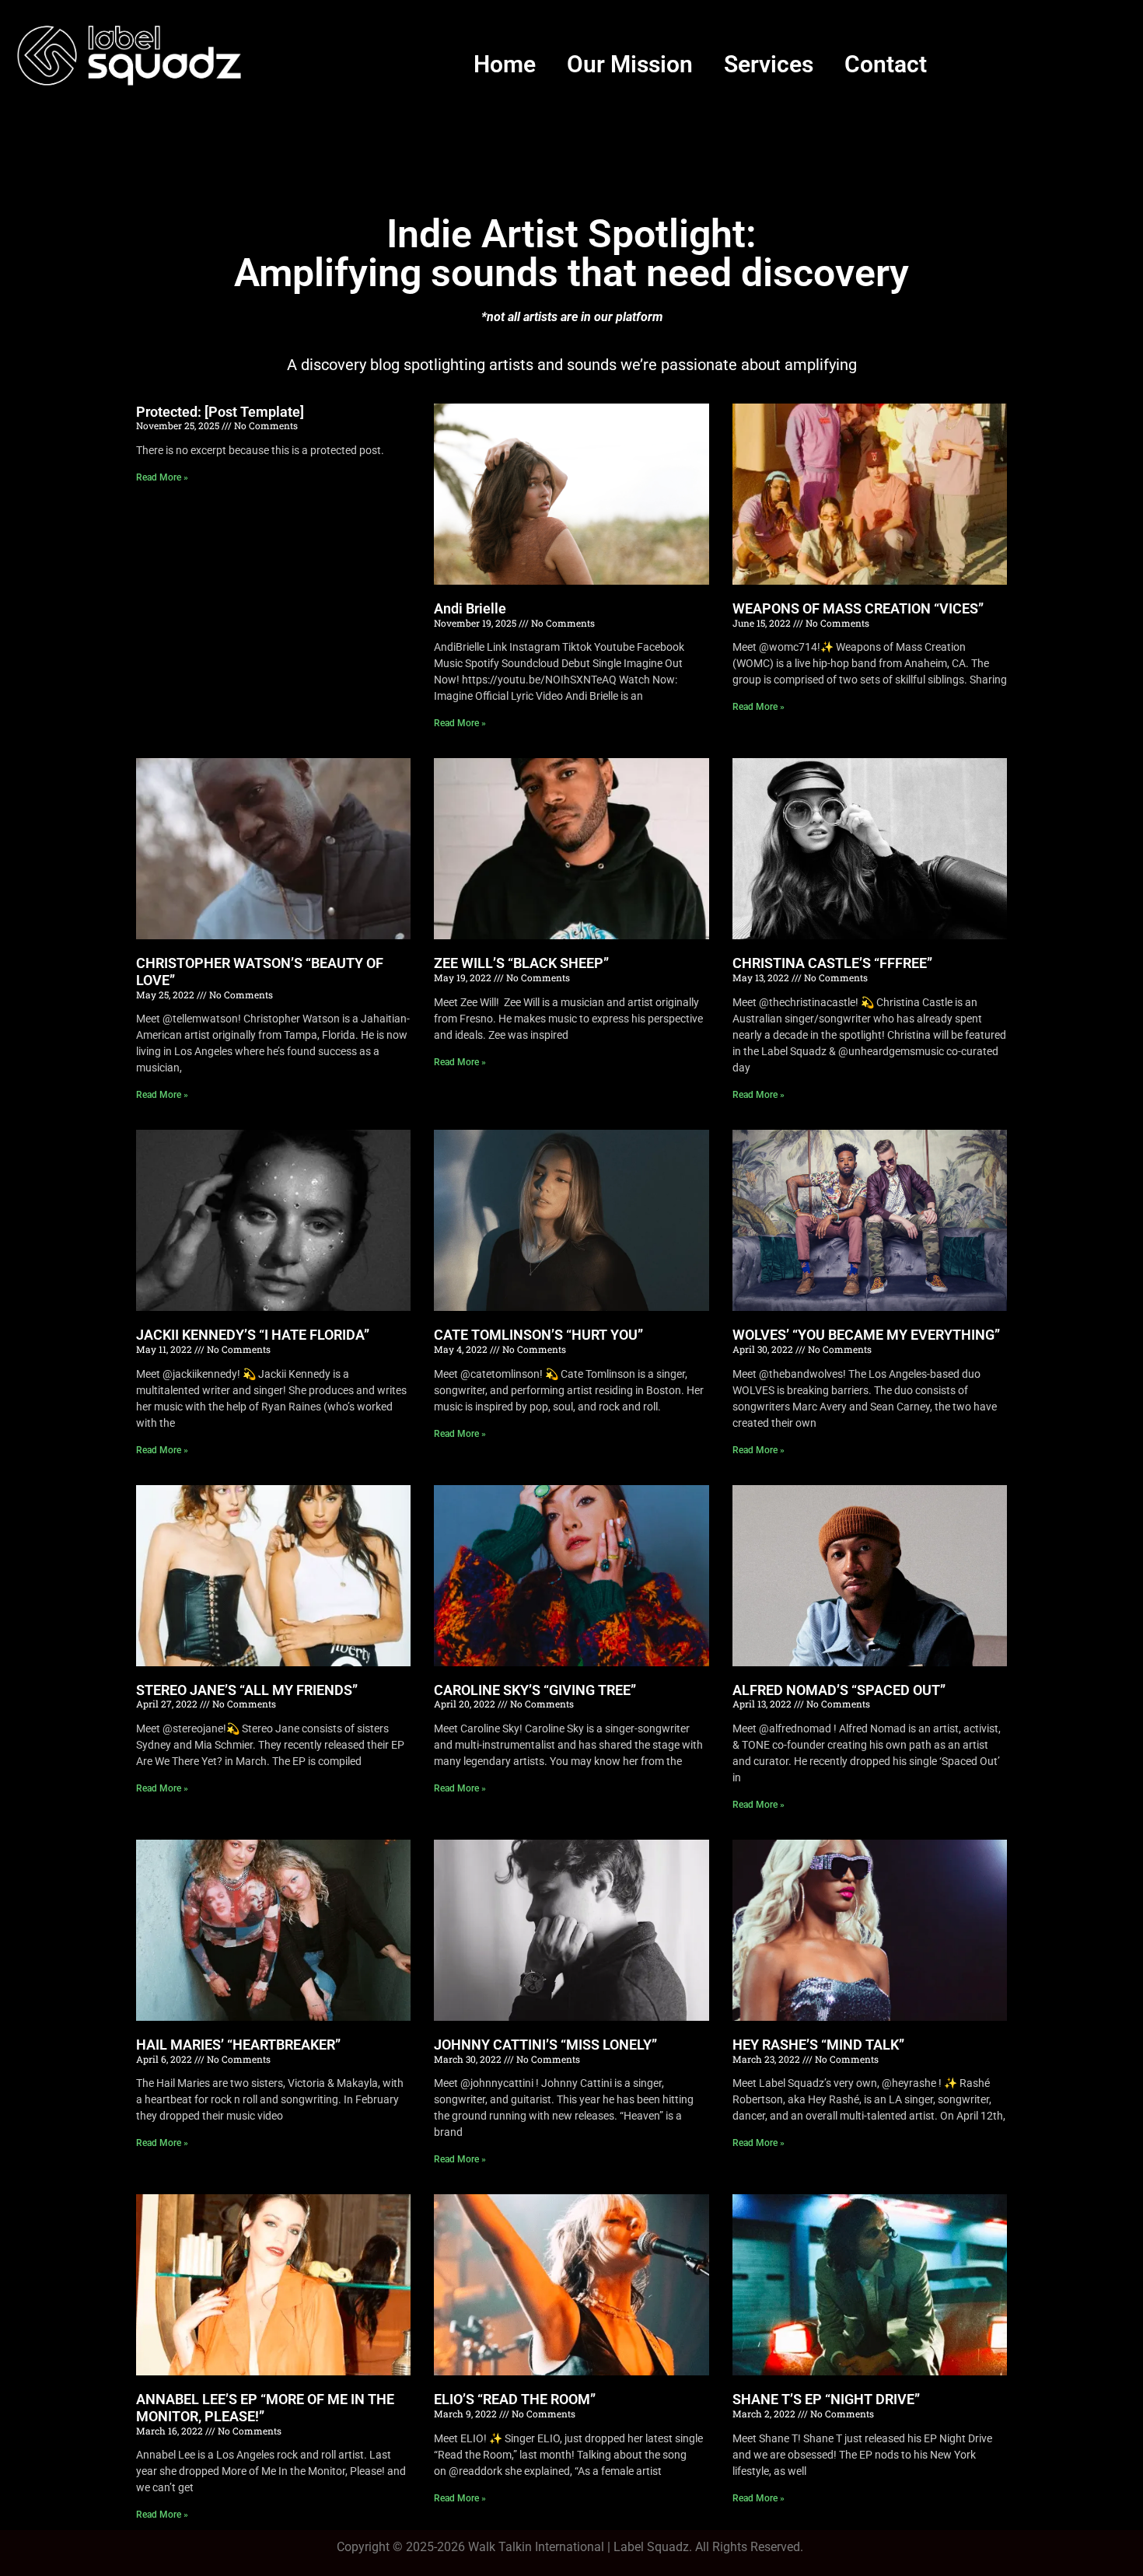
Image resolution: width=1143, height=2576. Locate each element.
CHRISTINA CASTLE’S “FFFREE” (832, 963)
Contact (886, 64)
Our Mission (630, 64)
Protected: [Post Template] (220, 412)
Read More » (162, 477)
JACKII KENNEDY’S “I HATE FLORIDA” (253, 1335)
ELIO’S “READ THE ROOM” (515, 2399)
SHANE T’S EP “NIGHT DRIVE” (826, 2399)
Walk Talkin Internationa (535, 2547)
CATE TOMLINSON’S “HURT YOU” (538, 1335)
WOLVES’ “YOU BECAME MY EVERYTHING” (866, 1335)
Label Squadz (651, 2547)
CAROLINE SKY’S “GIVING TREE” (535, 1690)
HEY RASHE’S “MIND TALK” (818, 2045)
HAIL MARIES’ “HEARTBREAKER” (238, 2045)
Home (505, 64)
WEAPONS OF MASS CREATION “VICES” (858, 608)
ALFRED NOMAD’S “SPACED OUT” (839, 1690)
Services (769, 64)
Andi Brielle (470, 608)
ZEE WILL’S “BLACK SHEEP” (521, 963)
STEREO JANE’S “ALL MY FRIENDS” (247, 1690)
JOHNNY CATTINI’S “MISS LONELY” (545, 2045)
